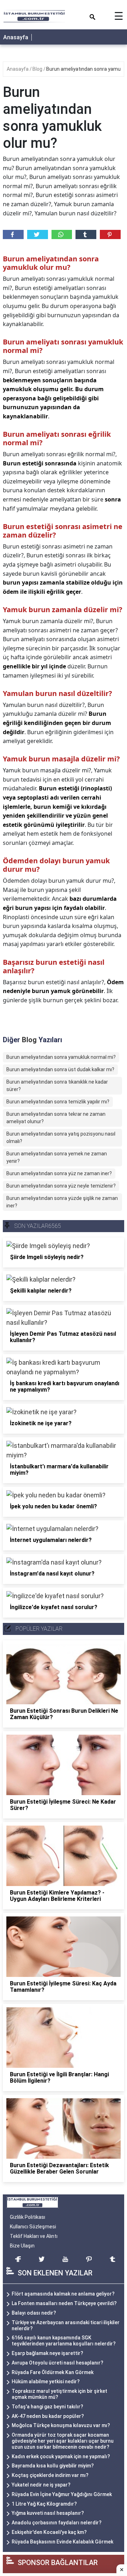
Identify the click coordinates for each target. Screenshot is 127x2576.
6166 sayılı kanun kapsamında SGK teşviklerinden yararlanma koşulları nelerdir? (64, 2341)
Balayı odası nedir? (34, 2313)
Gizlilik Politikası (28, 2217)
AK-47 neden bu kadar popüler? (48, 2416)
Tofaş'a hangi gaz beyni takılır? (47, 2407)
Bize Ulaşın (22, 2246)
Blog (38, 69)
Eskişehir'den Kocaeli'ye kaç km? (49, 2532)
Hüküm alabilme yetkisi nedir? (46, 2381)
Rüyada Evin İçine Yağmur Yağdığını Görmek (62, 2494)
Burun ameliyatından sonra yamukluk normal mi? (61, 1057)
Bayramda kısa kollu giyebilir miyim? (53, 2466)
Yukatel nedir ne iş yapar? (41, 2485)
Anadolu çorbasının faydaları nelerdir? (57, 2523)
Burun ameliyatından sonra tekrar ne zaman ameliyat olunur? (56, 1118)
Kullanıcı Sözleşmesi (33, 2227)
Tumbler (86, 234)
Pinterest (110, 234)
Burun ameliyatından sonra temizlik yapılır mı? (58, 1102)
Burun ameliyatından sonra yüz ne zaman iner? (59, 1173)
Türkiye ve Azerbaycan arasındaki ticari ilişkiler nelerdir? (66, 2325)
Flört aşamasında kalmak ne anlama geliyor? (63, 2294)
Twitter (38, 234)
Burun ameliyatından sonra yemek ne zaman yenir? (57, 1157)
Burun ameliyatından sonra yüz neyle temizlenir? (61, 1186)
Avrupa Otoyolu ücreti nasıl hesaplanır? (58, 2363)
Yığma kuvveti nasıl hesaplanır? (48, 2513)
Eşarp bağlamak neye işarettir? (47, 2353)
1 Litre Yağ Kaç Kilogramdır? (44, 2504)
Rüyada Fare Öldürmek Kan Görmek (53, 2372)
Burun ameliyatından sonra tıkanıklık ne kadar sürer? (57, 1086)
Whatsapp (62, 234)
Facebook (13, 234)
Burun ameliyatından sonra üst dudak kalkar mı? (60, 1069)
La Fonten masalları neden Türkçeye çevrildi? (64, 2303)
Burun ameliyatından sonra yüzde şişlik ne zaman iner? (62, 1202)
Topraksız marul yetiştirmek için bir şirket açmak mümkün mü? (59, 2394)
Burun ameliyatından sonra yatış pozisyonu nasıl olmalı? (61, 1138)
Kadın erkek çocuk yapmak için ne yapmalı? (61, 2456)
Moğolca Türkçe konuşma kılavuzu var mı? (61, 2425)
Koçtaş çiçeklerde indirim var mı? (50, 2475)
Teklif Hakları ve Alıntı (34, 2236)
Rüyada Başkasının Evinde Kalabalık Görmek (62, 2542)
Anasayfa (16, 37)
